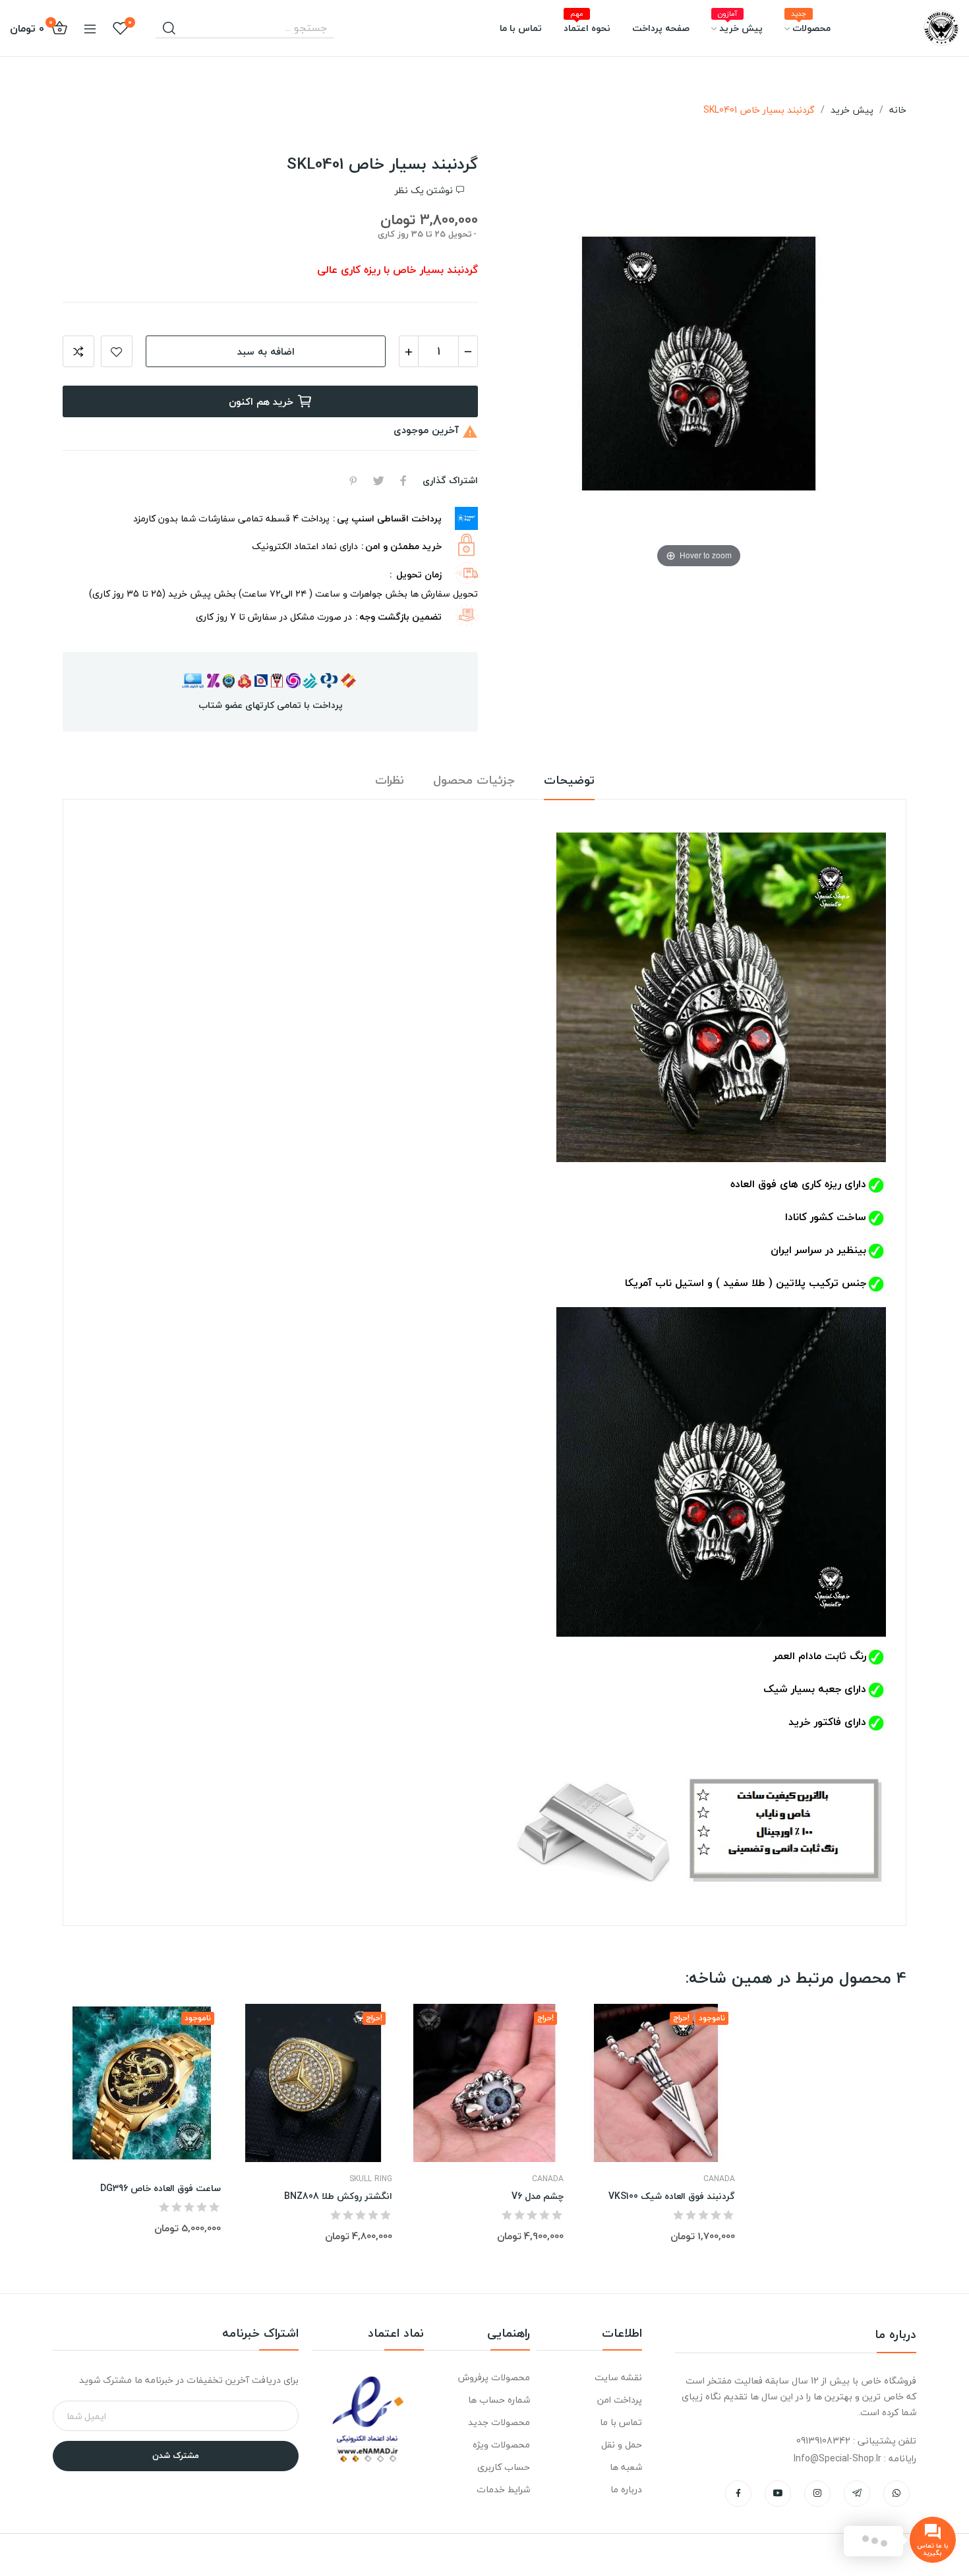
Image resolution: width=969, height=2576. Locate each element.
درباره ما (626, 2489)
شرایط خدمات (503, 2489)
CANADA (548, 2179)
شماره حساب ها (499, 2400)
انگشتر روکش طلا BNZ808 (338, 2196)
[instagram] (817, 2494)
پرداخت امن (620, 2400)
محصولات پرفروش (494, 2377)
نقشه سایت (618, 2377)
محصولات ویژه (501, 2444)
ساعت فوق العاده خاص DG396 (161, 2188)
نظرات (390, 781)
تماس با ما (621, 2422)
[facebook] (738, 2494)
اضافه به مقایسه (78, 351)
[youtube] (778, 2494)
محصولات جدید (499, 2422)
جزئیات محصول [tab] (474, 781)
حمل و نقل (622, 2444)
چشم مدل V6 (538, 2196)
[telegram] (857, 2494)
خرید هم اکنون (261, 401)
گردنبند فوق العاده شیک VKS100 (672, 2196)
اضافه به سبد (266, 351)
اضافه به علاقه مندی (117, 351)
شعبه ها (626, 2467)
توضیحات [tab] (569, 781)
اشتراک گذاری (403, 481)
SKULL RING (371, 2179)
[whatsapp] (896, 2494)
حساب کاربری (503, 2467)
